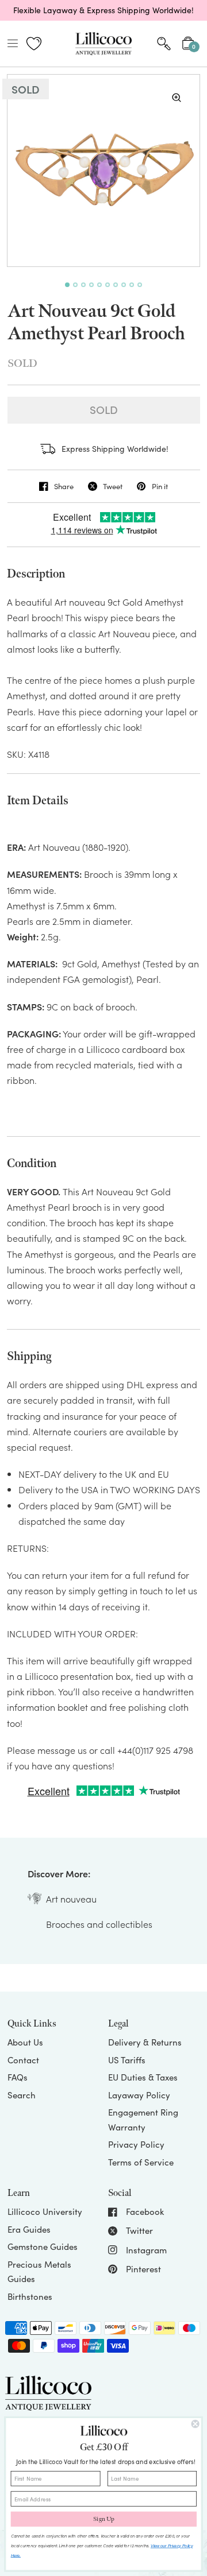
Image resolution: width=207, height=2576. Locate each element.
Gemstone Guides (43, 2246)
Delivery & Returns (145, 2042)
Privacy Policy (136, 2144)
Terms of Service (141, 2162)
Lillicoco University (45, 2211)
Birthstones (30, 2296)
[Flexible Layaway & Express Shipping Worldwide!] (103, 10)
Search (22, 2095)
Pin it (160, 486)
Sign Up (104, 2519)
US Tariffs (127, 2060)
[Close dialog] (195, 2424)
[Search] (164, 44)
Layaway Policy (139, 2095)
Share (64, 486)
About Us (25, 2042)
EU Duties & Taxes (143, 2077)
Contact (23, 2060)
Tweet (113, 486)
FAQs (18, 2077)
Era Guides (29, 2229)
